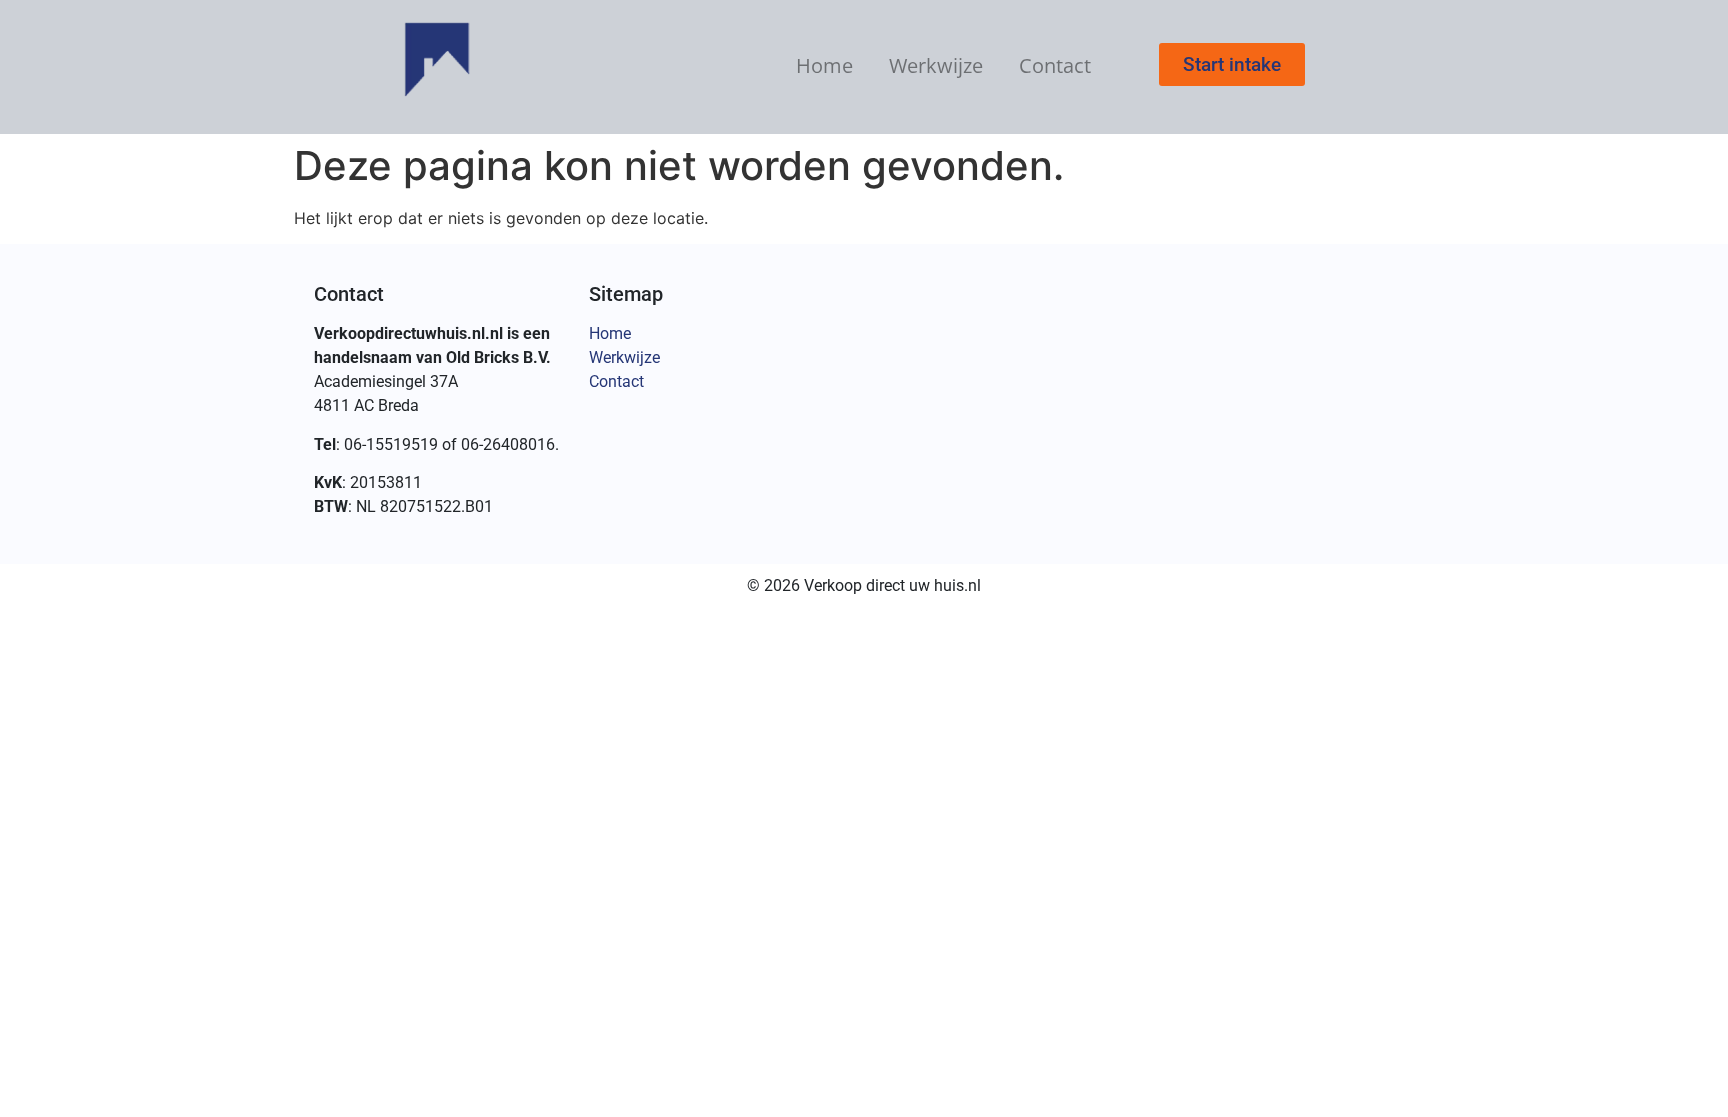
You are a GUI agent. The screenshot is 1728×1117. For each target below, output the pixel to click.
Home (824, 65)
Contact (1055, 65)
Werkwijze (936, 65)
